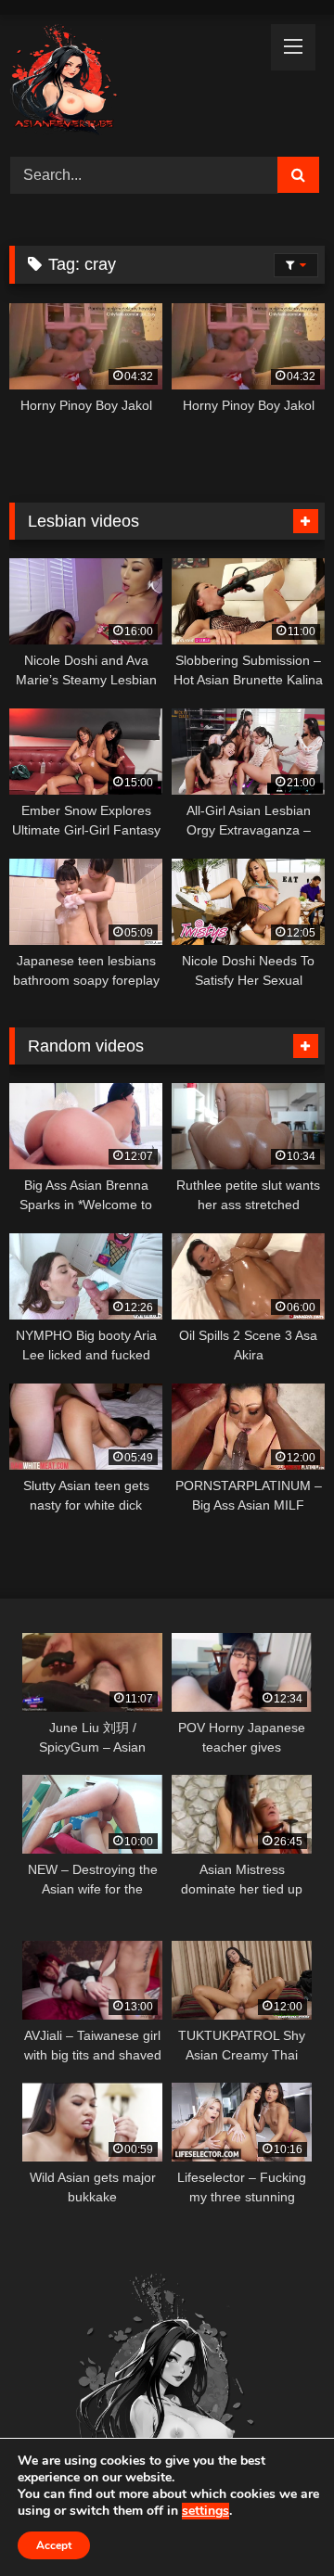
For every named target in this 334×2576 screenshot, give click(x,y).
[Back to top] (276, 2521)
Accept (54, 2545)
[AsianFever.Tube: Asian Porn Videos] (137, 83)
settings (206, 2511)
